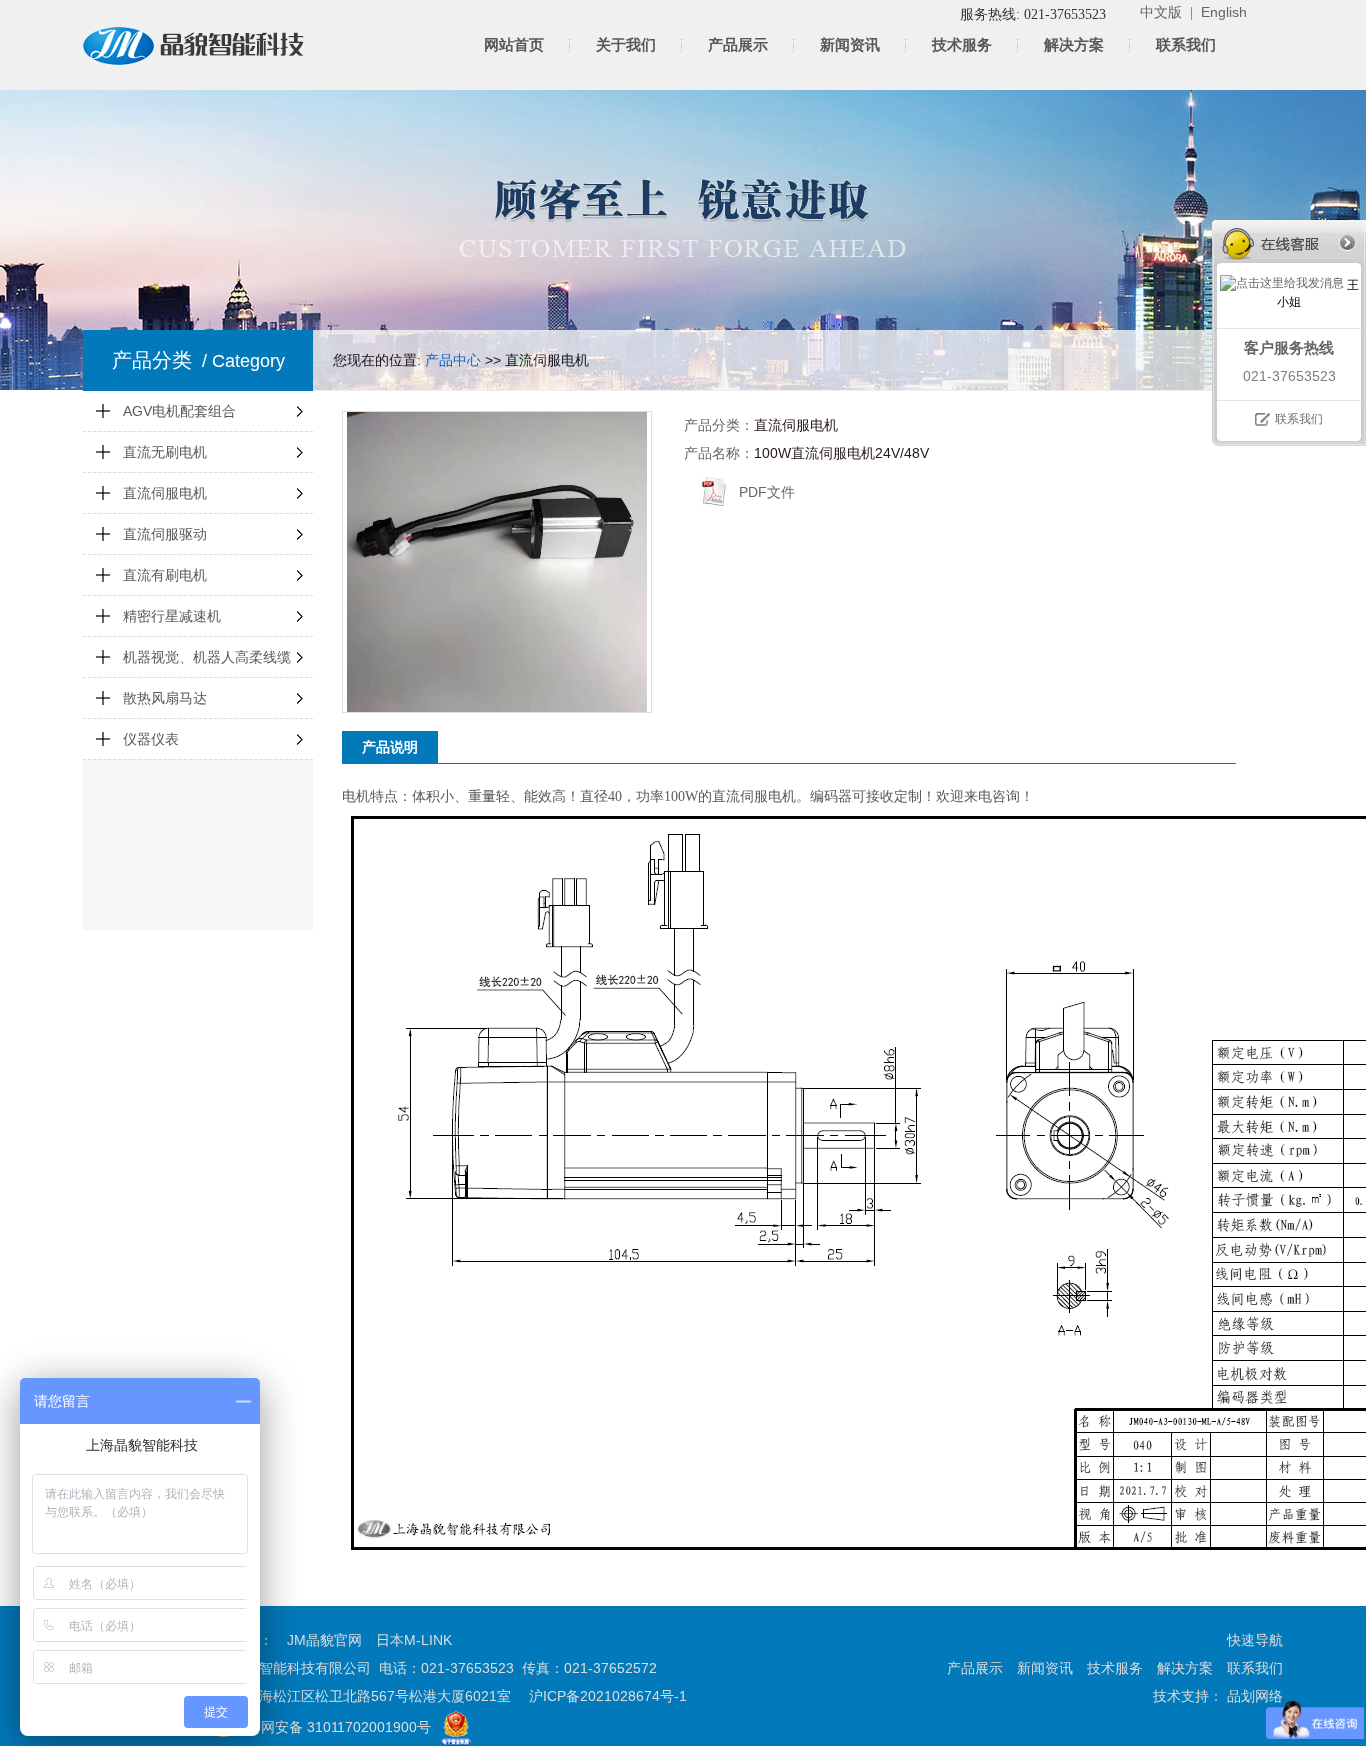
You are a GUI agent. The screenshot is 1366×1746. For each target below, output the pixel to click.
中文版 (1161, 12)
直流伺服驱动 (165, 534)
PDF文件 (767, 492)
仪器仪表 (151, 739)
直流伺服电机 (165, 493)
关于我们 (626, 45)
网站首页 (514, 45)
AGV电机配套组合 (179, 411)
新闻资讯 (850, 45)
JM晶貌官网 (324, 1640)
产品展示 (738, 45)
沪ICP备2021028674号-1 (608, 1696)
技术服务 (962, 45)
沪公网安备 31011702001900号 (332, 1727)
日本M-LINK (414, 1640)
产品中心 (453, 360)
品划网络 (1253, 1696)
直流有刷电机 (165, 575)
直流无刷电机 (165, 452)
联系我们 (1186, 45)
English (1224, 12)
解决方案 (1074, 45)
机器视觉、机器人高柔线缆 (207, 657)
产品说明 (390, 747)
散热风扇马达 (165, 698)
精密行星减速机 (172, 616)
